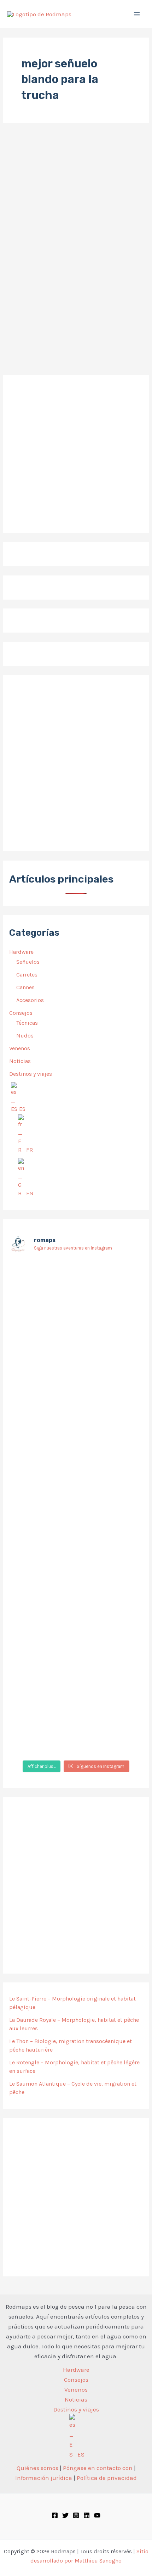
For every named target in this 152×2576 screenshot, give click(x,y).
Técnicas (27, 1023)
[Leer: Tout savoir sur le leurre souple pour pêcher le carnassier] (76, 281)
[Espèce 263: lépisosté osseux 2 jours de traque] (76, 1662)
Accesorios (30, 1000)
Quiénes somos (37, 2468)
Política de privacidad (107, 2478)
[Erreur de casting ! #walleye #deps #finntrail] (76, 1395)
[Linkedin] (87, 2515)
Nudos (25, 1036)
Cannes (25, 987)
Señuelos (28, 962)
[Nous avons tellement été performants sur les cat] (76, 1717)
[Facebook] (55, 2515)
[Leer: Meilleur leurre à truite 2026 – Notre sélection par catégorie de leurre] (45, 175)
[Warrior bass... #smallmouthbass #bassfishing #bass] (76, 1374)
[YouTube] (97, 2515)
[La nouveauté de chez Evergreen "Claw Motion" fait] (76, 1530)
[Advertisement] (76, 763)
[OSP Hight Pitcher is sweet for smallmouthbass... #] (76, 1427)
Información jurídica (44, 2478)
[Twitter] (65, 2515)
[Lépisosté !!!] (76, 1267)
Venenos (20, 1048)
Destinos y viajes (31, 1074)
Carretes (27, 975)
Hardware (21, 952)
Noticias (20, 1061)
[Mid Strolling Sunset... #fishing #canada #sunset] (76, 1749)
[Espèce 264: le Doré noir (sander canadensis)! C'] (76, 1602)
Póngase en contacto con (98, 2468)
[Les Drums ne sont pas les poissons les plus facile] (76, 1470)
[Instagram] (76, 2515)
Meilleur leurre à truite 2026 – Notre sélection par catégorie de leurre (75, 198)
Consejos (21, 1013)
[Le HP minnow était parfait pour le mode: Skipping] (76, 1288)
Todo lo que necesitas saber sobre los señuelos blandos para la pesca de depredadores (72, 314)
